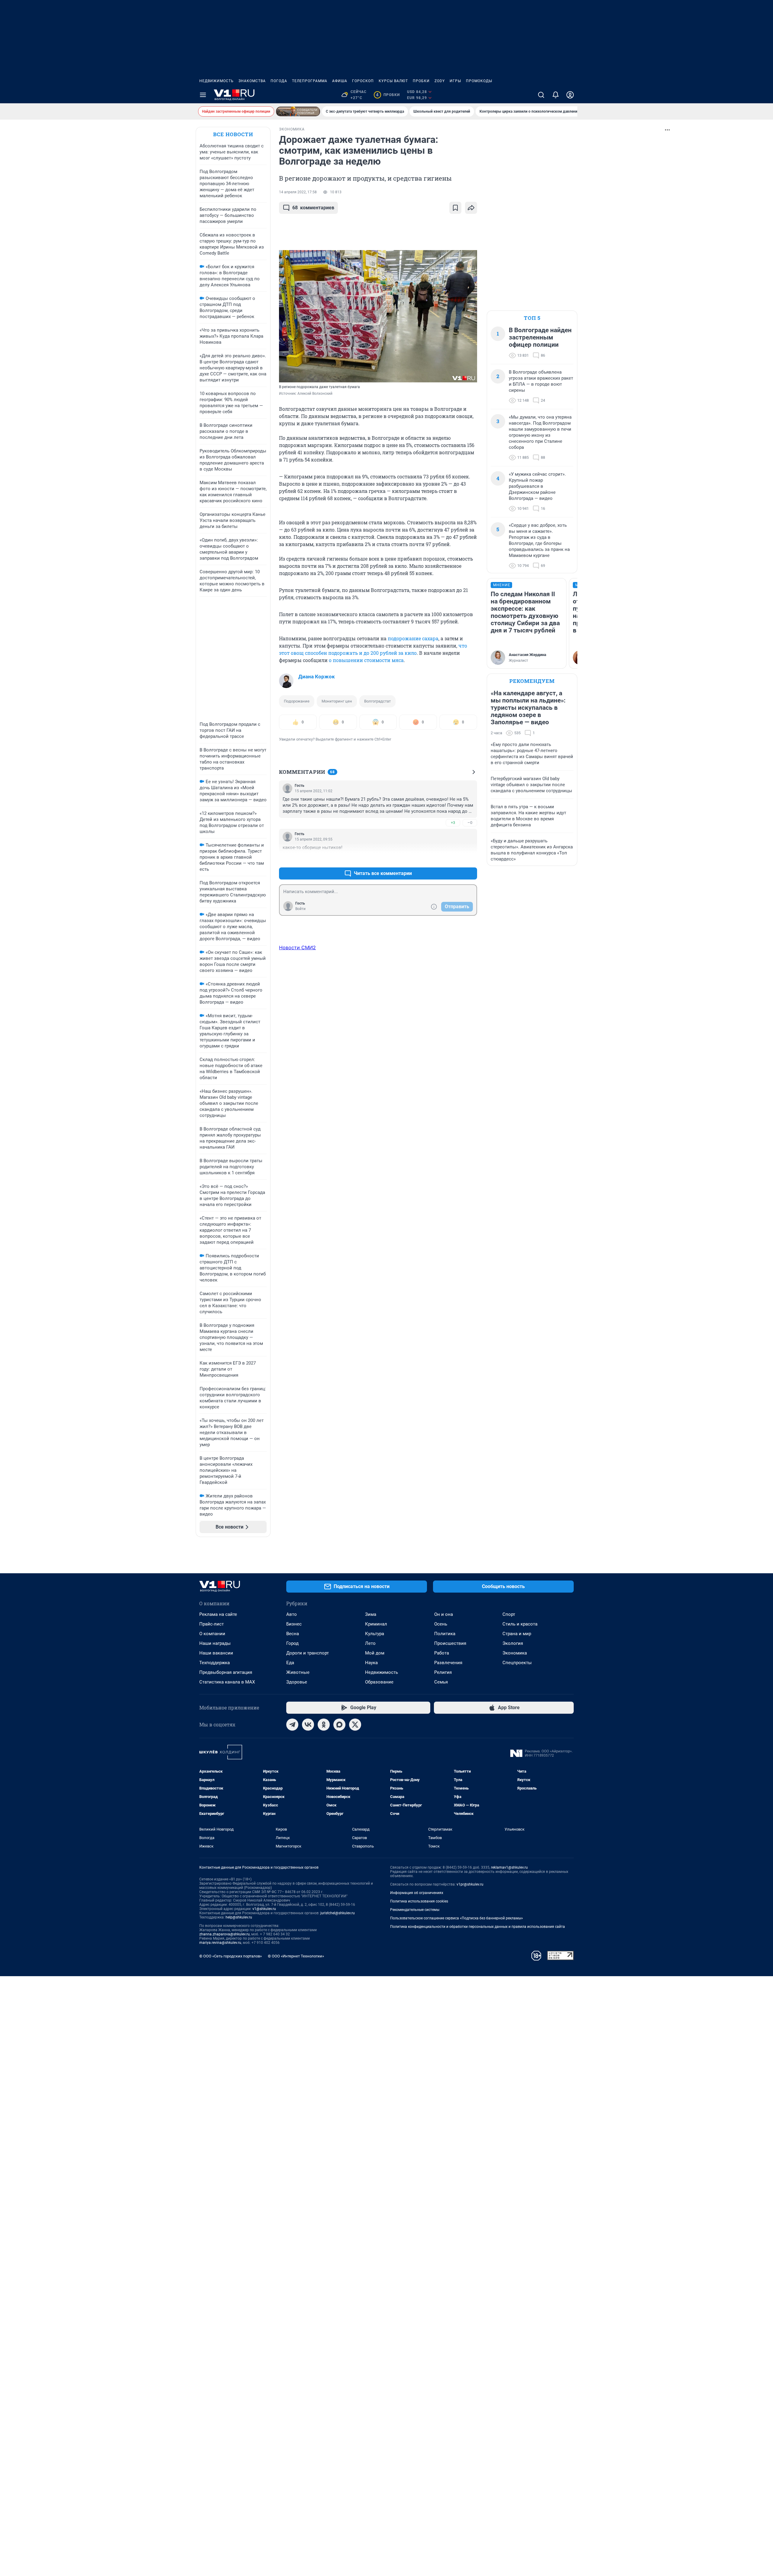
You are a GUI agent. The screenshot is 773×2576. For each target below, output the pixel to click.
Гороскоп (363, 81)
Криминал (376, 1624)
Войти (300, 909)
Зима (371, 1614)
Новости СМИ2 (297, 947)
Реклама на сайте (218, 1614)
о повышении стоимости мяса (366, 660)
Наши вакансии (216, 1653)
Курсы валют (393, 81)
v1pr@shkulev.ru (470, 1884)
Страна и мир (517, 1634)
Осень (441, 1624)
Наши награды (215, 1643)
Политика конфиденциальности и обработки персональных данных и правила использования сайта (478, 1927)
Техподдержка (215, 1663)
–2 (470, 859)
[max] (339, 1725)
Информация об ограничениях (417, 1893)
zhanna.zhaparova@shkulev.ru (225, 1934)
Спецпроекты (517, 1663)
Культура (375, 1634)
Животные (298, 1672)
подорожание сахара (413, 638)
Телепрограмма (310, 81)
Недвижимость (217, 81)
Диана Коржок (317, 677)
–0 (470, 823)
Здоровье (297, 1682)
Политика (445, 1634)
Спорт (509, 1614)
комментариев (313, 208)
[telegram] (292, 1725)
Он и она (444, 1614)
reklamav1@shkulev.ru (509, 1867)
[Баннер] (298, 111)
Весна (293, 1634)
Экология (513, 1643)
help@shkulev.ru (239, 1917)
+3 (453, 823)
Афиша (340, 81)
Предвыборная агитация (226, 1672)
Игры (455, 81)
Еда (290, 1663)
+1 (453, 859)
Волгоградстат (377, 701)
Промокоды (479, 81)
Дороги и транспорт (308, 1653)
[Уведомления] (556, 95)
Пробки (421, 81)
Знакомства (252, 81)
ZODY (440, 81)
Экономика (515, 1653)
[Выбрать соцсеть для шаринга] (471, 208)
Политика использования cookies (419, 1901)
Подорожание (297, 701)
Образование (379, 1682)
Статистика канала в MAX (227, 1682)
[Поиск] (541, 95)
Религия (443, 1672)
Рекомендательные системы (415, 1910)
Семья (441, 1682)
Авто (292, 1614)
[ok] (324, 1725)
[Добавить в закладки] (455, 208)
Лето (370, 1643)
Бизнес (294, 1624)
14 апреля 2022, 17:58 (298, 192)
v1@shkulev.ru (264, 1909)
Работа (442, 1653)
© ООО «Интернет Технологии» (296, 1956)
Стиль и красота (520, 1624)
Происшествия (450, 1643)
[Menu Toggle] (203, 95)
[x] (355, 1725)
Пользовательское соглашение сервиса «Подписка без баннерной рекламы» (457, 1918)
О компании (212, 1634)
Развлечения (448, 1663)
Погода (279, 81)
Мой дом (375, 1653)
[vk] (308, 1725)
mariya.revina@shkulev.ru (220, 1943)
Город (292, 1643)
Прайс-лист (212, 1624)
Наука (371, 1663)
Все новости (233, 134)
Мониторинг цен (337, 701)
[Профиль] (570, 95)
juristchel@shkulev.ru (338, 1913)
